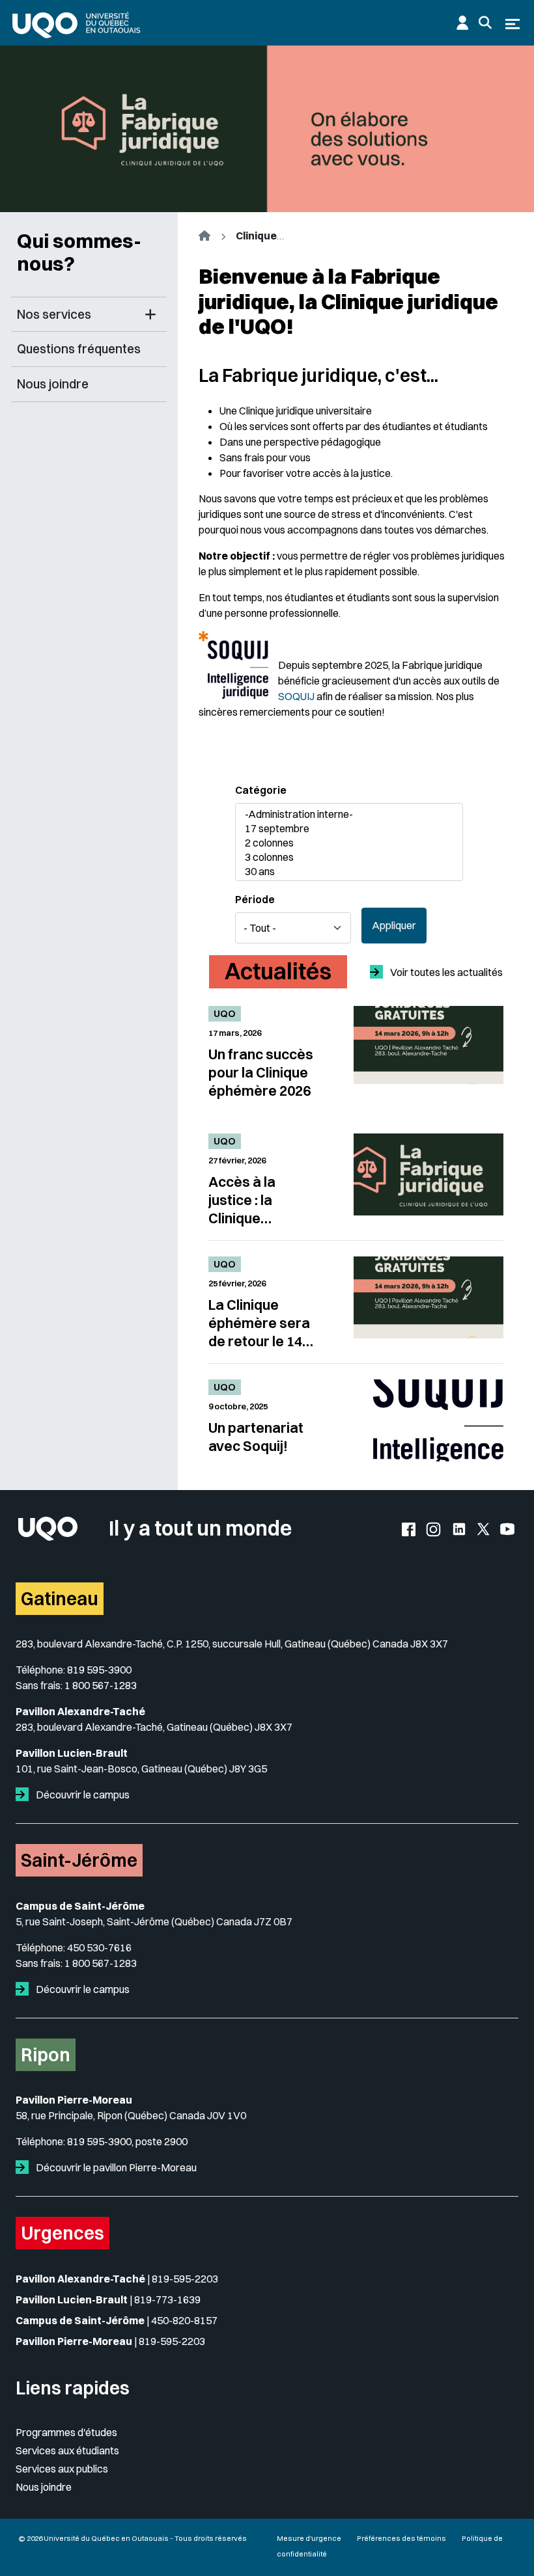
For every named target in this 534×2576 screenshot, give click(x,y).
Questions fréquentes (79, 349)
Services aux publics (62, 2469)
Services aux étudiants (67, 2450)
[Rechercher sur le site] (485, 23)
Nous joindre (53, 384)
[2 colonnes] (343, 843)
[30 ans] (343, 872)
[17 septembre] (343, 829)
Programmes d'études (66, 2432)
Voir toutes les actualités (445, 972)
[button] (150, 315)
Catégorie (261, 790)
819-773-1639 (167, 2299)
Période (255, 899)
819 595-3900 (99, 1670)
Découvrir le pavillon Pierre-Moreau (115, 2167)
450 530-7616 (99, 1947)
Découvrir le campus (82, 1795)
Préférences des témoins (401, 2538)
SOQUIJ (296, 696)
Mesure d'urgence (309, 2538)
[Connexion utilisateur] (462, 23)
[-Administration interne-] (343, 815)
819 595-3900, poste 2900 (127, 2141)
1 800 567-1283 (101, 1685)
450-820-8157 (184, 2320)
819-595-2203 (185, 2279)
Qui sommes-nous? (79, 252)
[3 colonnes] (343, 858)
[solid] (25, 1795)
